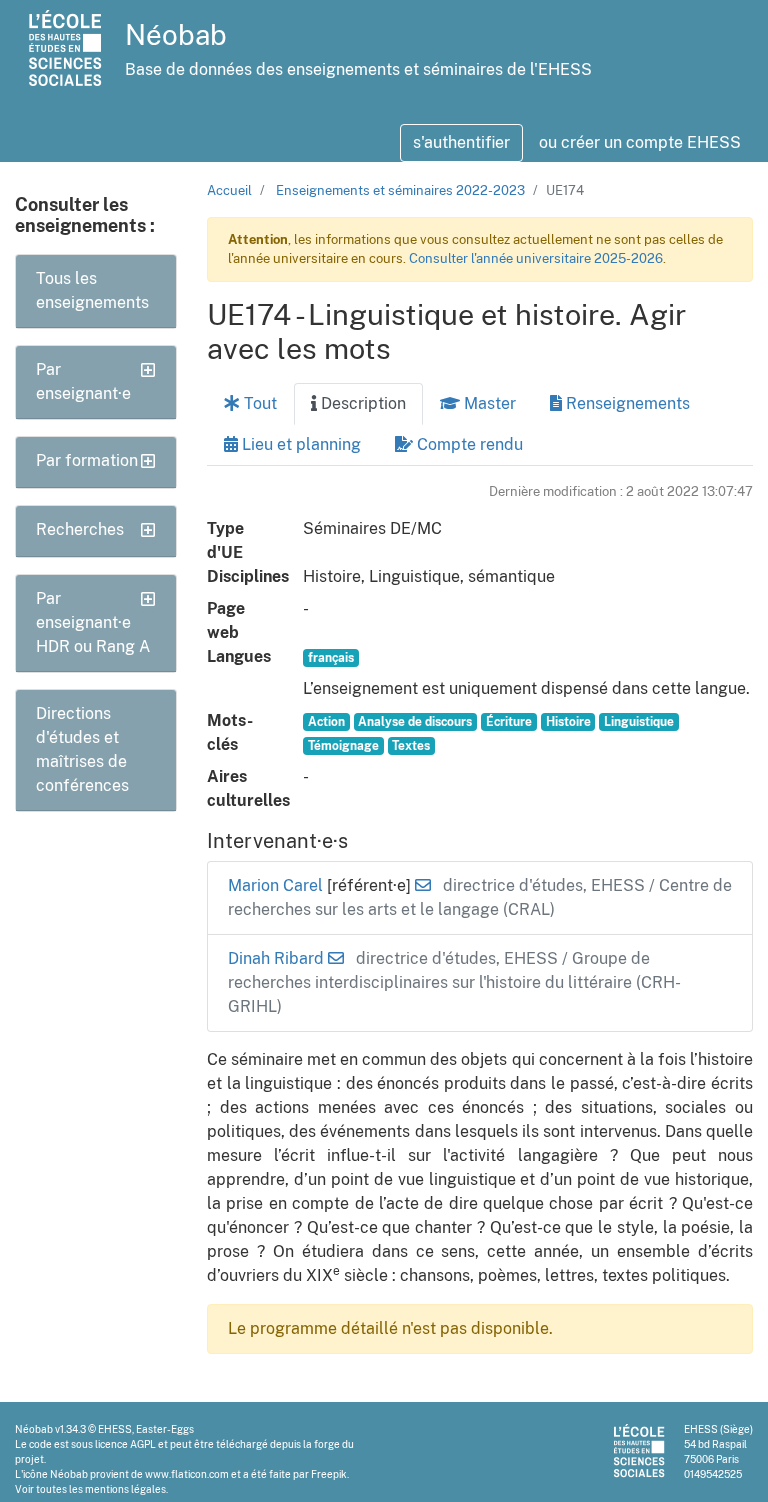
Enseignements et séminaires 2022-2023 (400, 190)
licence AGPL (125, 1444)
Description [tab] (361, 403)
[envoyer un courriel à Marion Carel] (423, 885)
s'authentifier (461, 142)
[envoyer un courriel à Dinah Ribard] (336, 958)
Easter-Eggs (165, 1429)
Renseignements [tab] (626, 403)
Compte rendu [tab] (468, 444)
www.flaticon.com (187, 1474)
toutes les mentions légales (101, 1489)
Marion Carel (277, 885)
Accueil (229, 190)
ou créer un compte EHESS (640, 142)
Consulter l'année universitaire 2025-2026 (536, 258)
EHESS (115, 1429)
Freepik (329, 1474)
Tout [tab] (258, 403)
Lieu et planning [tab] (299, 444)
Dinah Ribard (278, 958)
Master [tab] (488, 403)
